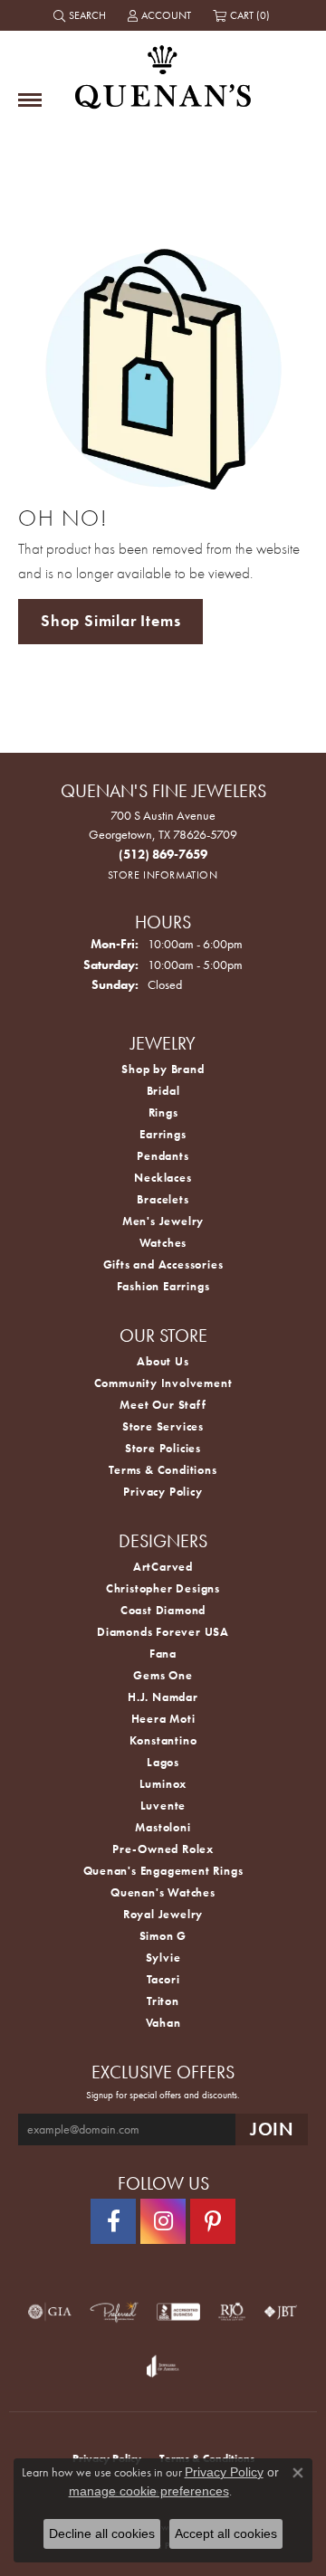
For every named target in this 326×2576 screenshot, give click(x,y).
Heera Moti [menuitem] (163, 1719)
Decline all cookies (102, 2533)
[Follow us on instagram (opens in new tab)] (163, 2221)
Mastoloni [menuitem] (163, 1827)
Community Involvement (163, 1383)
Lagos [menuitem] (163, 1762)
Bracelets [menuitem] (163, 1199)
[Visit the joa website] (163, 2366)
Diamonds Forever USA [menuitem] (163, 1632)
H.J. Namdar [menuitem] (163, 1697)
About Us (163, 1361)
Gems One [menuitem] (163, 1675)
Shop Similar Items (110, 621)
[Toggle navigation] (30, 100)
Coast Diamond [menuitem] (163, 1610)
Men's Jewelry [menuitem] (163, 1221)
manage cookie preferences (149, 2491)
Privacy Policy (163, 1492)
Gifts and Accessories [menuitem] (163, 1264)
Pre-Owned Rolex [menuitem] (163, 1849)
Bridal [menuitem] (163, 1091)
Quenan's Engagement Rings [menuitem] (163, 1871)
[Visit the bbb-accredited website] (178, 2312)
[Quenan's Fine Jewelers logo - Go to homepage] (163, 70)
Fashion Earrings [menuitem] (163, 1286)
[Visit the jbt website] (281, 2312)
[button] (81, 15)
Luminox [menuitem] (163, 1784)
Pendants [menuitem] (163, 1156)
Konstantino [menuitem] (163, 1740)
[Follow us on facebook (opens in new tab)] (113, 2221)
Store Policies (163, 1448)
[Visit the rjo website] (232, 2312)
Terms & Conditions (163, 1470)
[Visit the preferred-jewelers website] (114, 2312)
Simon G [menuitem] (163, 1936)
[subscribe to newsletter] (272, 2129)
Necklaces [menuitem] (163, 1178)
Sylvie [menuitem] (163, 1958)
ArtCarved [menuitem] (163, 1567)
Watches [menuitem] (163, 1243)
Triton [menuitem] (163, 2001)
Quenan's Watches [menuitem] (163, 1892)
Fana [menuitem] (163, 1654)
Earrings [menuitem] (163, 1134)
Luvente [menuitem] (163, 1806)
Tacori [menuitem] (163, 1979)
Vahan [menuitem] (163, 2023)
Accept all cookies (226, 2533)
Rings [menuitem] (163, 1112)
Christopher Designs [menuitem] (163, 1588)
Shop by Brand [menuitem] (163, 1069)
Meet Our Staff (163, 1405)
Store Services (163, 1426)
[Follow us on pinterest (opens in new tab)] (213, 2221)
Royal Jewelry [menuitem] (163, 1914)
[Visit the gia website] (50, 2312)
